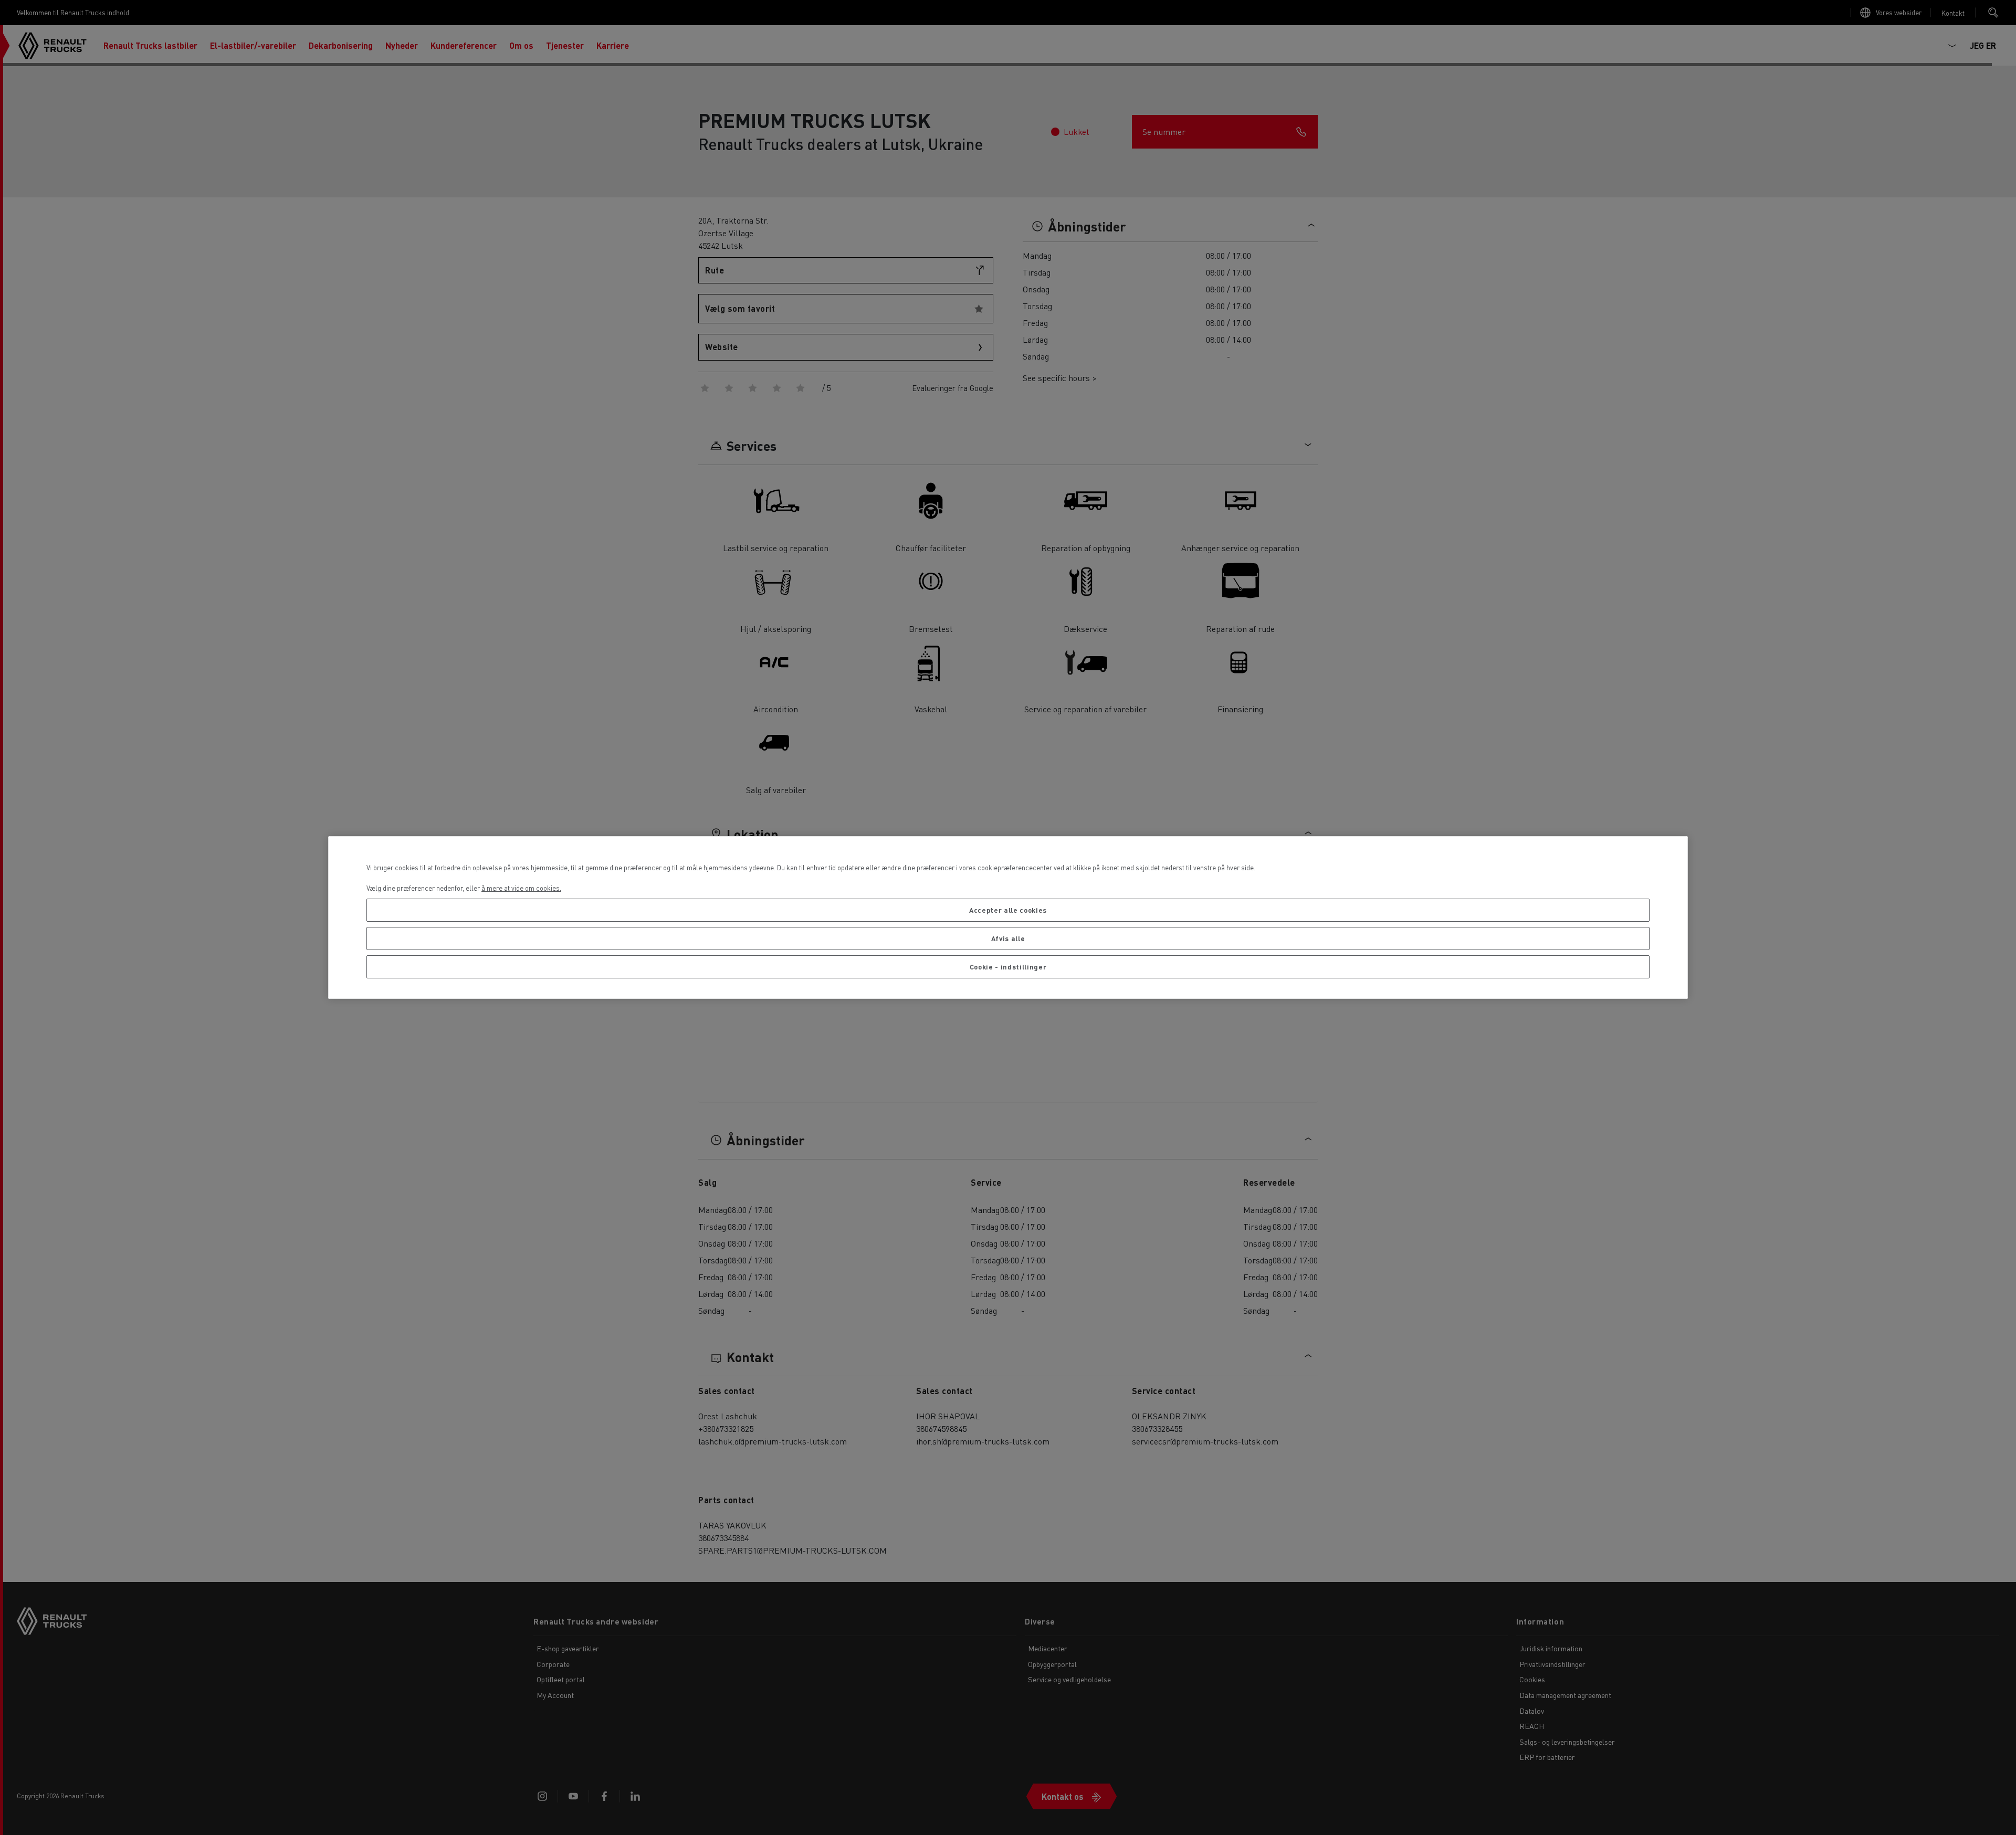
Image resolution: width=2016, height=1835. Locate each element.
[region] (1008, 918)
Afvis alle (1008, 938)
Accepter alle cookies (1008, 910)
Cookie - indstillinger (1008, 967)
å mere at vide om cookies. (521, 888)
